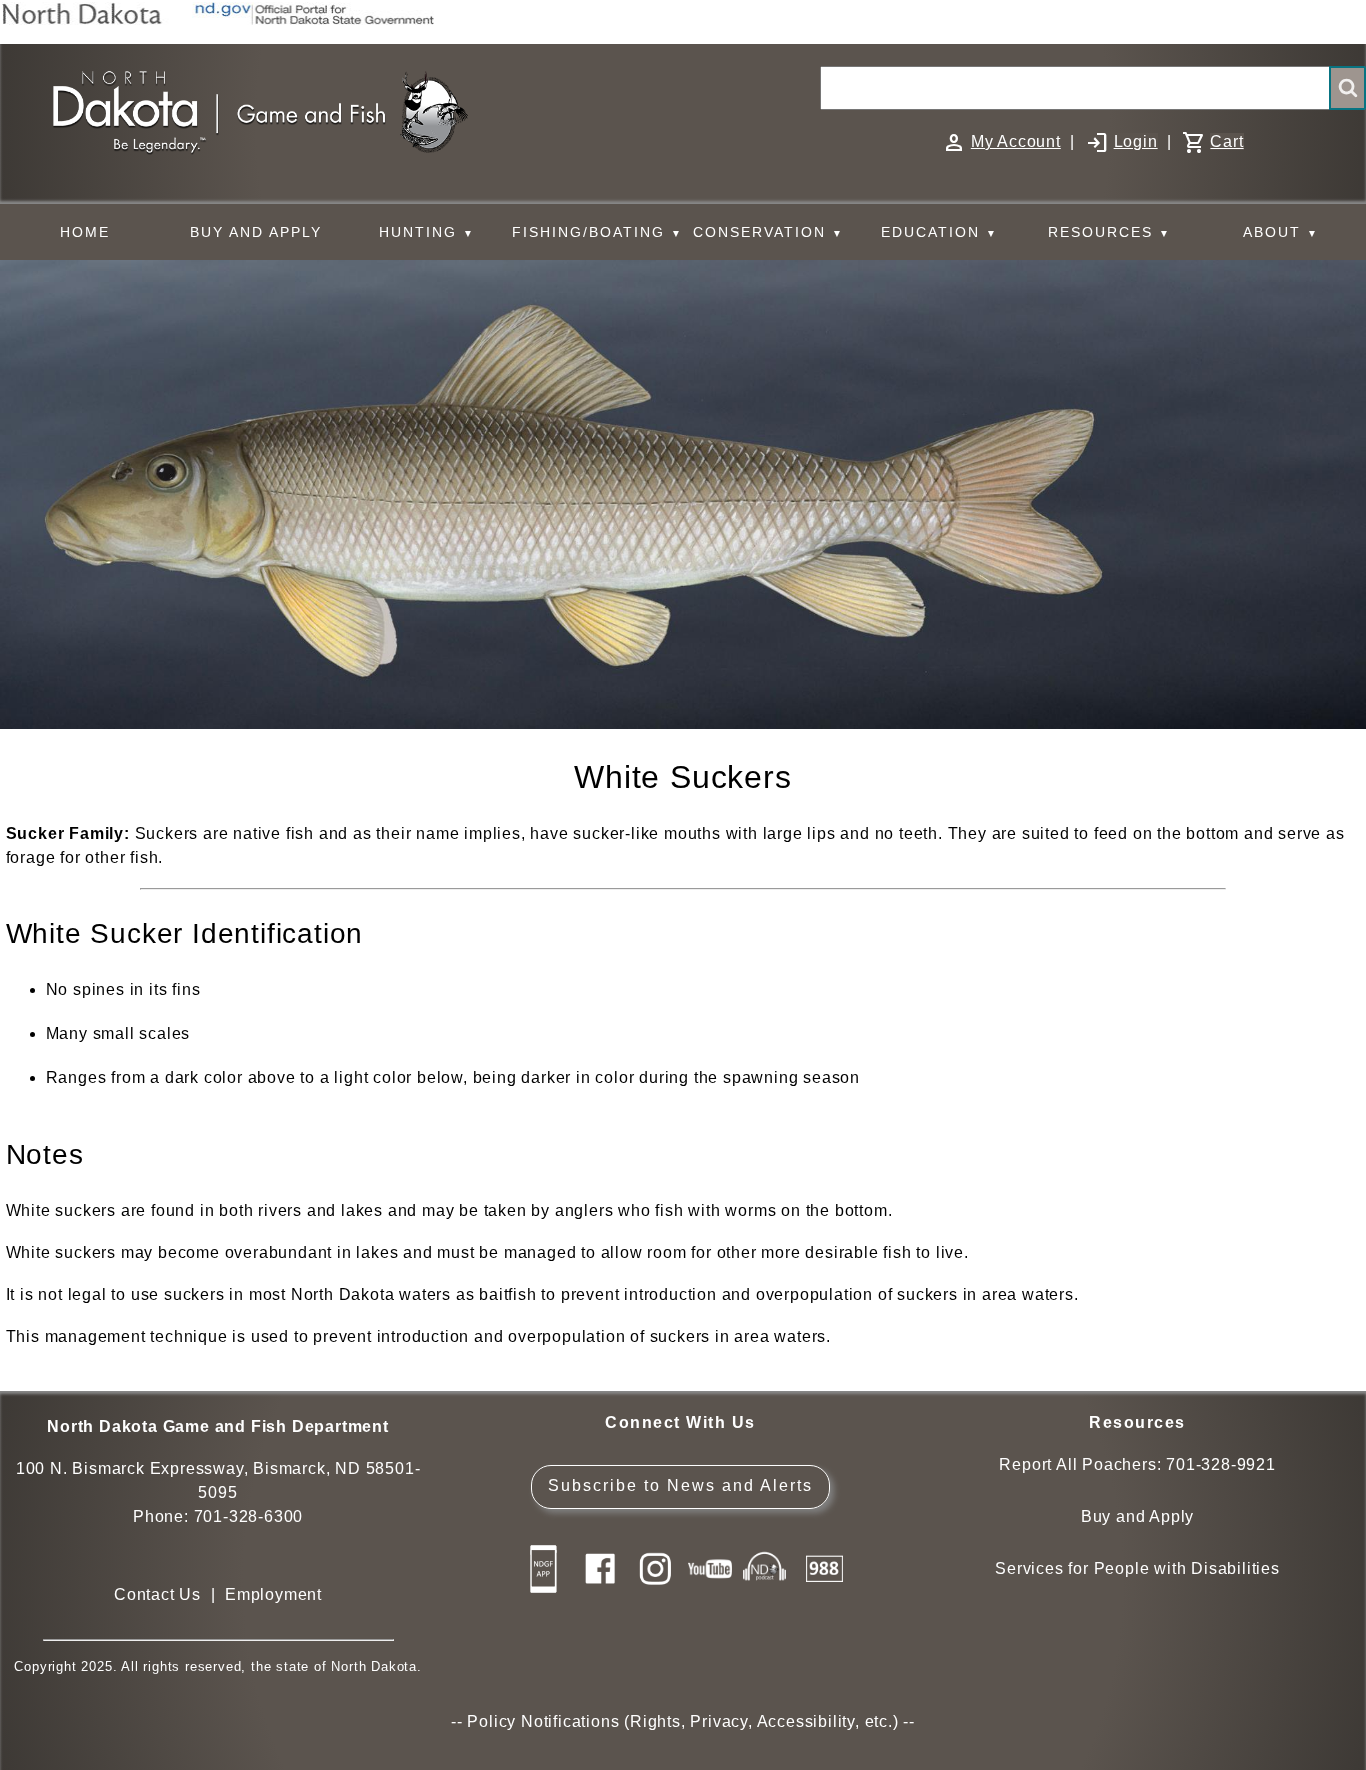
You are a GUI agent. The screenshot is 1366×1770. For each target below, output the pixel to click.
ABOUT (1281, 232)
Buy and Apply (1137, 1516)
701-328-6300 (249, 1516)
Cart (1226, 141)
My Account (1016, 141)
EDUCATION (939, 232)
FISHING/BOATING (597, 232)
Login (1136, 141)
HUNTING (427, 232)
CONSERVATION (768, 232)
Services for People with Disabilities (1137, 1568)
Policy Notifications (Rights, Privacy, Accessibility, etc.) (682, 1721)
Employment (273, 1594)
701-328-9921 (1221, 1464)
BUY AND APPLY (256, 232)
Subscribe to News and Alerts (680, 1485)
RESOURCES (1109, 232)
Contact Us (157, 1594)
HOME (85, 232)
